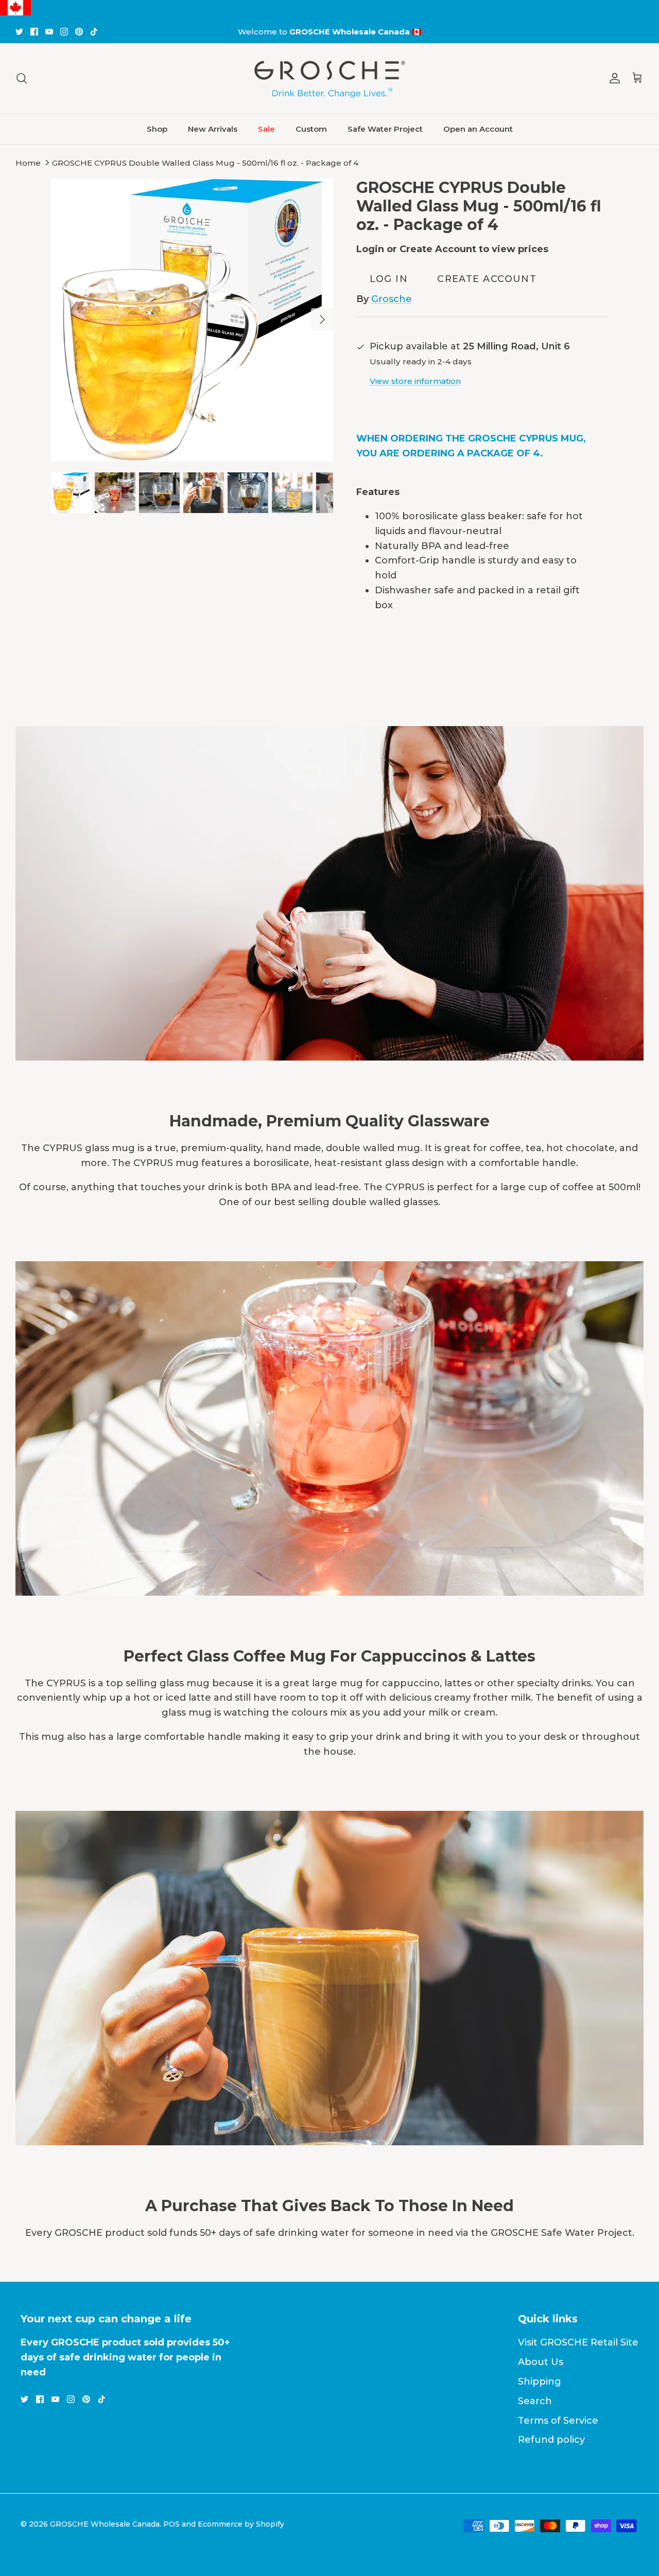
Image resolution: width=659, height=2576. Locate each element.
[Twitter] (19, 32)
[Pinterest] (79, 32)
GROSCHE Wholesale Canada (105, 2524)
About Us (541, 2362)
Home (28, 163)
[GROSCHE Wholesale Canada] (329, 78)
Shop (157, 129)
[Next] (322, 320)
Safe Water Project (385, 129)
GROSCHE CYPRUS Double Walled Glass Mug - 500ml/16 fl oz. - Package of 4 (205, 163)
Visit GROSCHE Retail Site (578, 2342)
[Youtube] (49, 32)
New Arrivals (213, 129)
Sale (266, 129)
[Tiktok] (94, 32)
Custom (311, 129)
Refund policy (551, 2440)
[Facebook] (34, 32)
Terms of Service (558, 2421)
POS (171, 2524)
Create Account (487, 279)
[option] (192, 320)
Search (535, 2401)
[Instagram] (64, 32)
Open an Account (478, 129)
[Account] (613, 78)
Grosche (392, 299)
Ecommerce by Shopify (241, 2524)
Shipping (540, 2381)
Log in (389, 279)
